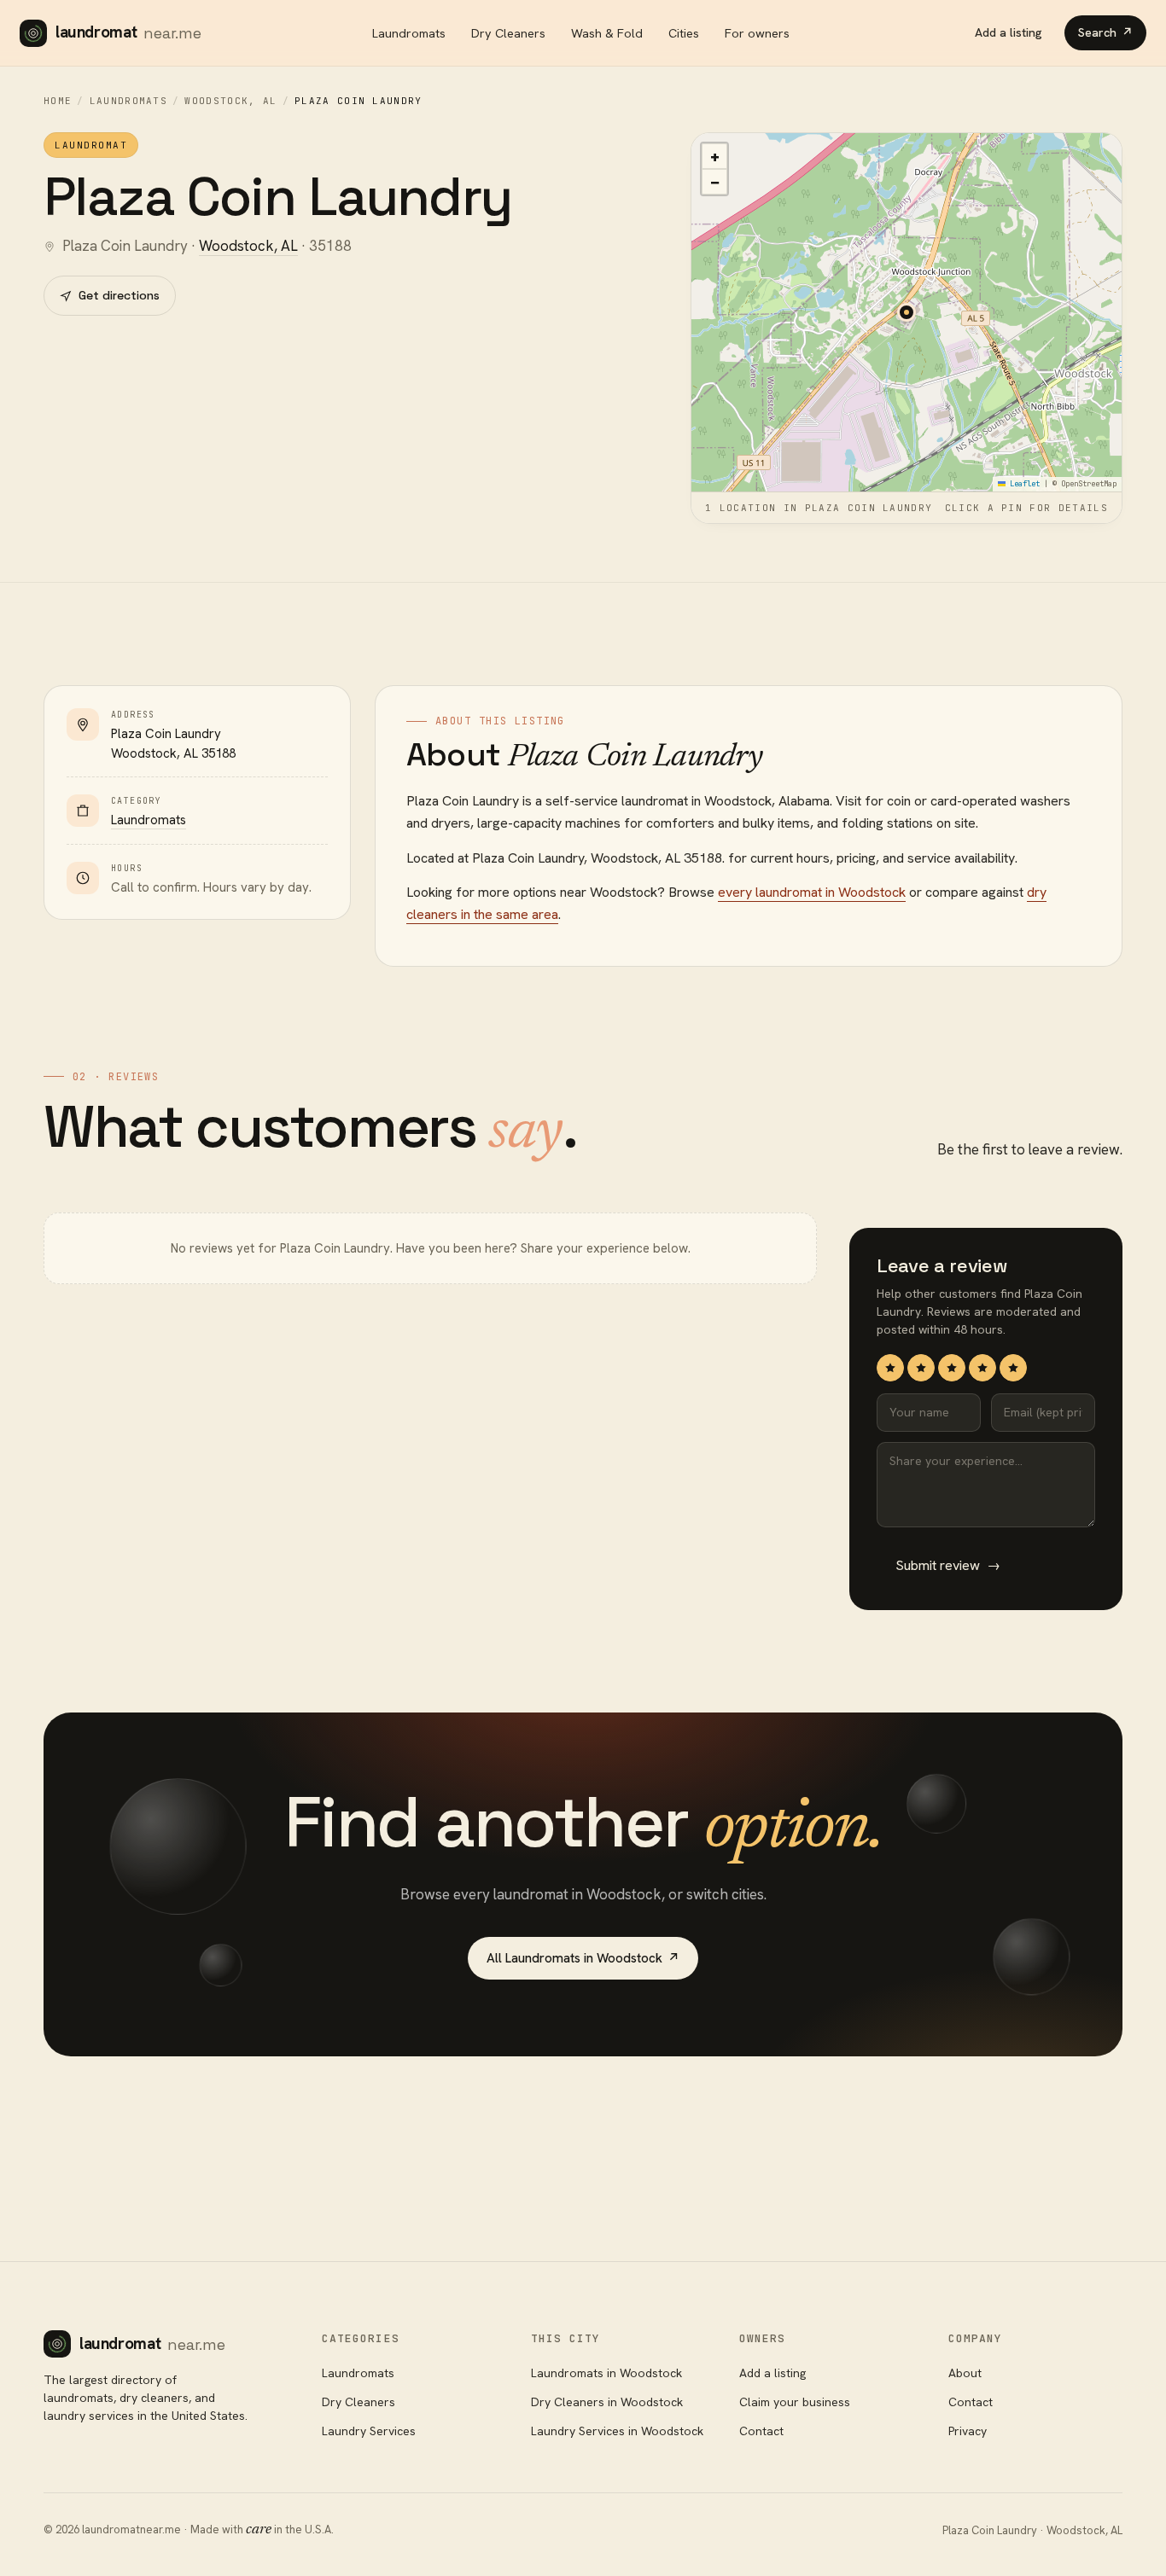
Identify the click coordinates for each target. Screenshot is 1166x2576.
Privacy (968, 2431)
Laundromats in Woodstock (606, 2373)
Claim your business (795, 2402)
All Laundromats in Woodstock (583, 1958)
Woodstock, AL (230, 101)
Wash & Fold (607, 33)
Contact (761, 2431)
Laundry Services (369, 2431)
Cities (684, 33)
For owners (757, 33)
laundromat (128, 32)
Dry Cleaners (508, 33)
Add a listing (1009, 32)
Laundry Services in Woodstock (617, 2431)
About (965, 2373)
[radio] (890, 1368)
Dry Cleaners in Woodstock (607, 2402)
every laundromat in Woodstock (812, 892)
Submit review (948, 1565)
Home (58, 101)
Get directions (119, 295)
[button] (907, 312)
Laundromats (409, 33)
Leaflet (1023, 484)
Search (1105, 32)
